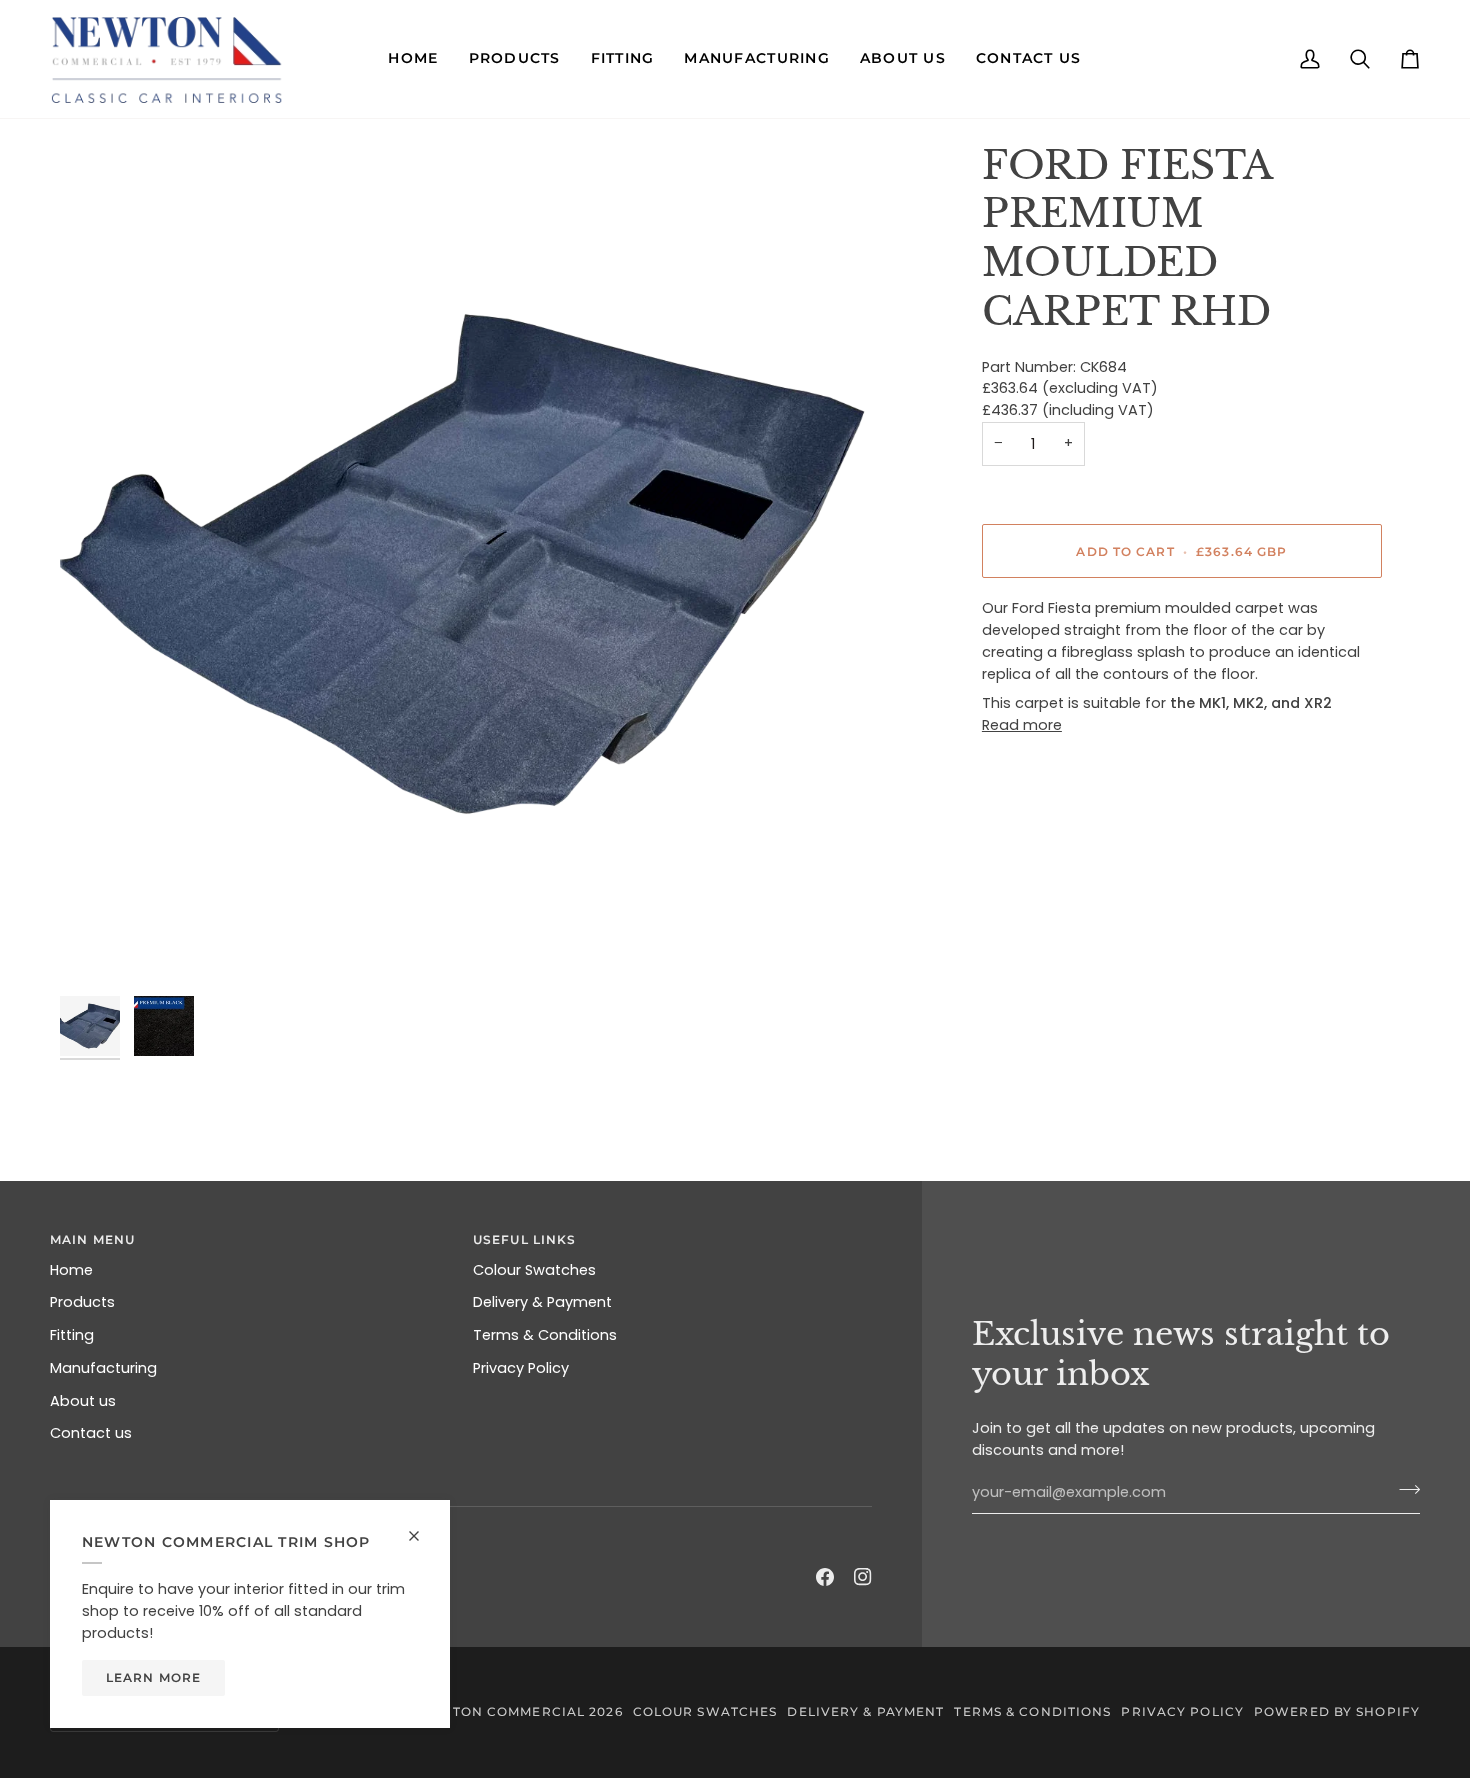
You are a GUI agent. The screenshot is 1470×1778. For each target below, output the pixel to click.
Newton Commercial (501, 1711)
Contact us (91, 1433)
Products (82, 1302)
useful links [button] (524, 1239)
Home (71, 1270)
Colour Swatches (534, 1270)
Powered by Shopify (1337, 1711)
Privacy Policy (521, 1368)
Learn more (153, 1677)
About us (83, 1401)
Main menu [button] (92, 1239)
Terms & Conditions (545, 1335)
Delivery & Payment (542, 1302)
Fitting (72, 1335)
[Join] (1403, 1490)
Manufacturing (103, 1368)
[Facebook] (825, 1577)
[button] (413, 59)
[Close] (422, 1527)
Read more (1022, 725)
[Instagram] (863, 1577)
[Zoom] (97, 948)
